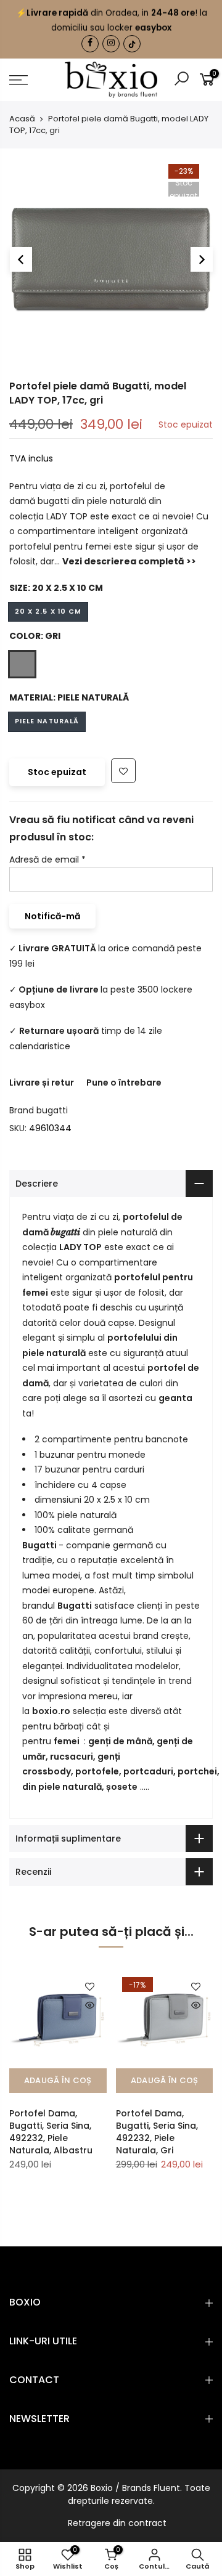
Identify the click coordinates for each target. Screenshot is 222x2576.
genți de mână (120, 1741)
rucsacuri (72, 1757)
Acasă (22, 119)
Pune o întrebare (124, 1083)
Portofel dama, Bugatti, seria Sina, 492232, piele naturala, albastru (51, 2132)
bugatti (52, 1110)
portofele (97, 1771)
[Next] (202, 259)
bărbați (70, 1726)
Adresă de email (47, 859)
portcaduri (148, 1771)
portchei (197, 1771)
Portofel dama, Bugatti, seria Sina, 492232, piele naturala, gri (157, 2132)
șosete (122, 1787)
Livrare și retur (42, 1083)
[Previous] (21, 259)
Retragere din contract (117, 2523)
